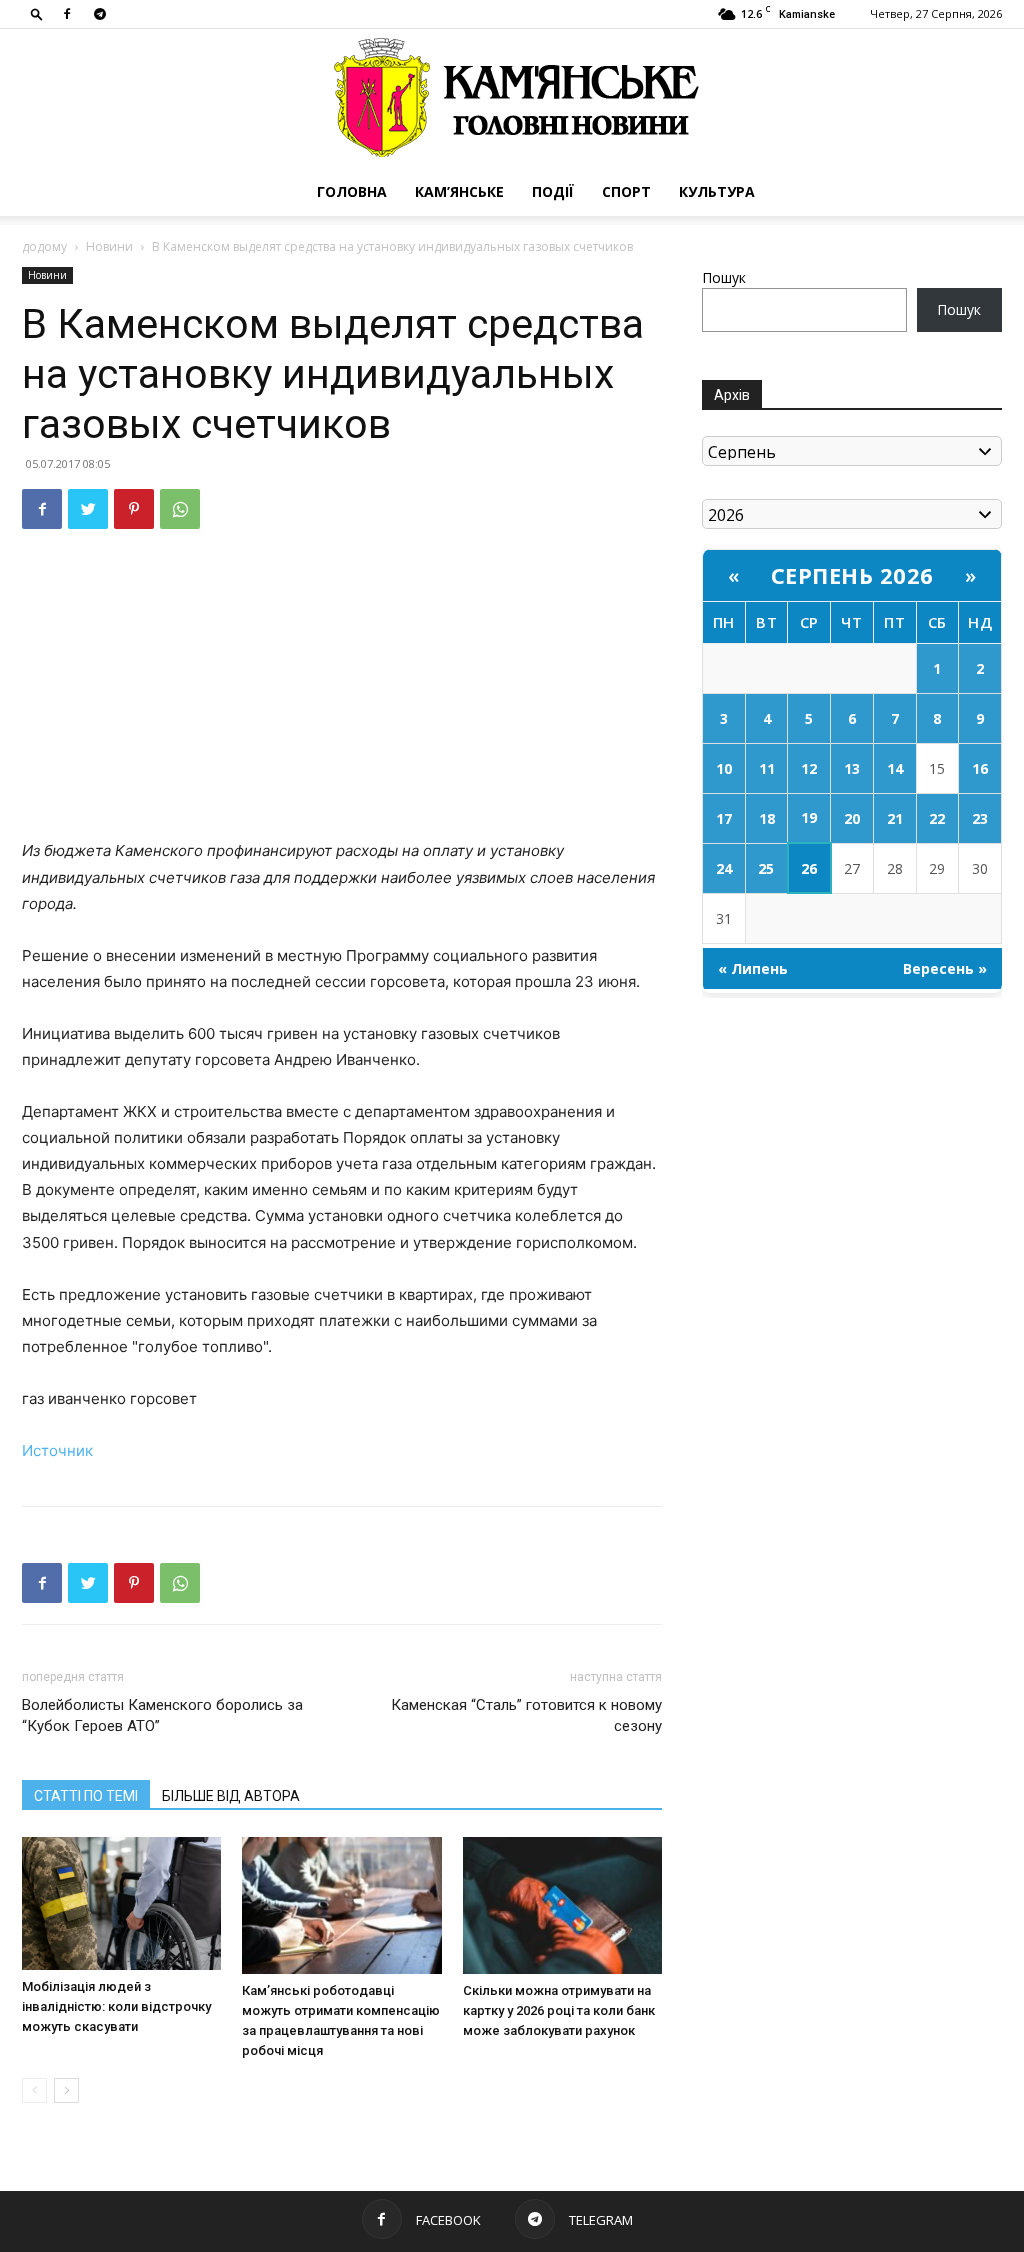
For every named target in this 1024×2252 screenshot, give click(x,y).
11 (767, 768)
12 (809, 768)
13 (852, 768)
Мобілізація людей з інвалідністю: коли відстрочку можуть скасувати (116, 2006)
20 (852, 818)
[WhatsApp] (180, 509)
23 (980, 818)
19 (809, 817)
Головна (352, 191)
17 (724, 818)
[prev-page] (34, 2090)
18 (767, 818)
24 (724, 868)
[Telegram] (100, 14)
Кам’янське (459, 191)
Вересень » (945, 968)
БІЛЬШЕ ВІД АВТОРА (231, 1796)
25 (766, 868)
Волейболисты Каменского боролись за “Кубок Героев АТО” (162, 1715)
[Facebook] (67, 14)
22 (937, 818)
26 (809, 868)
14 (895, 768)
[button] (37, 13)
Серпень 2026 (852, 575)
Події (553, 191)
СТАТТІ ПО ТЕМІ (86, 1796)
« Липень (753, 968)
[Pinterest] (134, 509)
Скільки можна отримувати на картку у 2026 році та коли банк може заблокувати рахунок (559, 2010)
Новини (109, 246)
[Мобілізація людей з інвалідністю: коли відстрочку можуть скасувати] (121, 1903)
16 (980, 768)
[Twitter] (88, 509)
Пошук (724, 277)
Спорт (626, 191)
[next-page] (66, 2090)
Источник (57, 1450)
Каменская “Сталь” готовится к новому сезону (526, 1715)
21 (895, 818)
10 (724, 768)
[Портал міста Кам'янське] (512, 98)
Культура (717, 191)
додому (44, 246)
